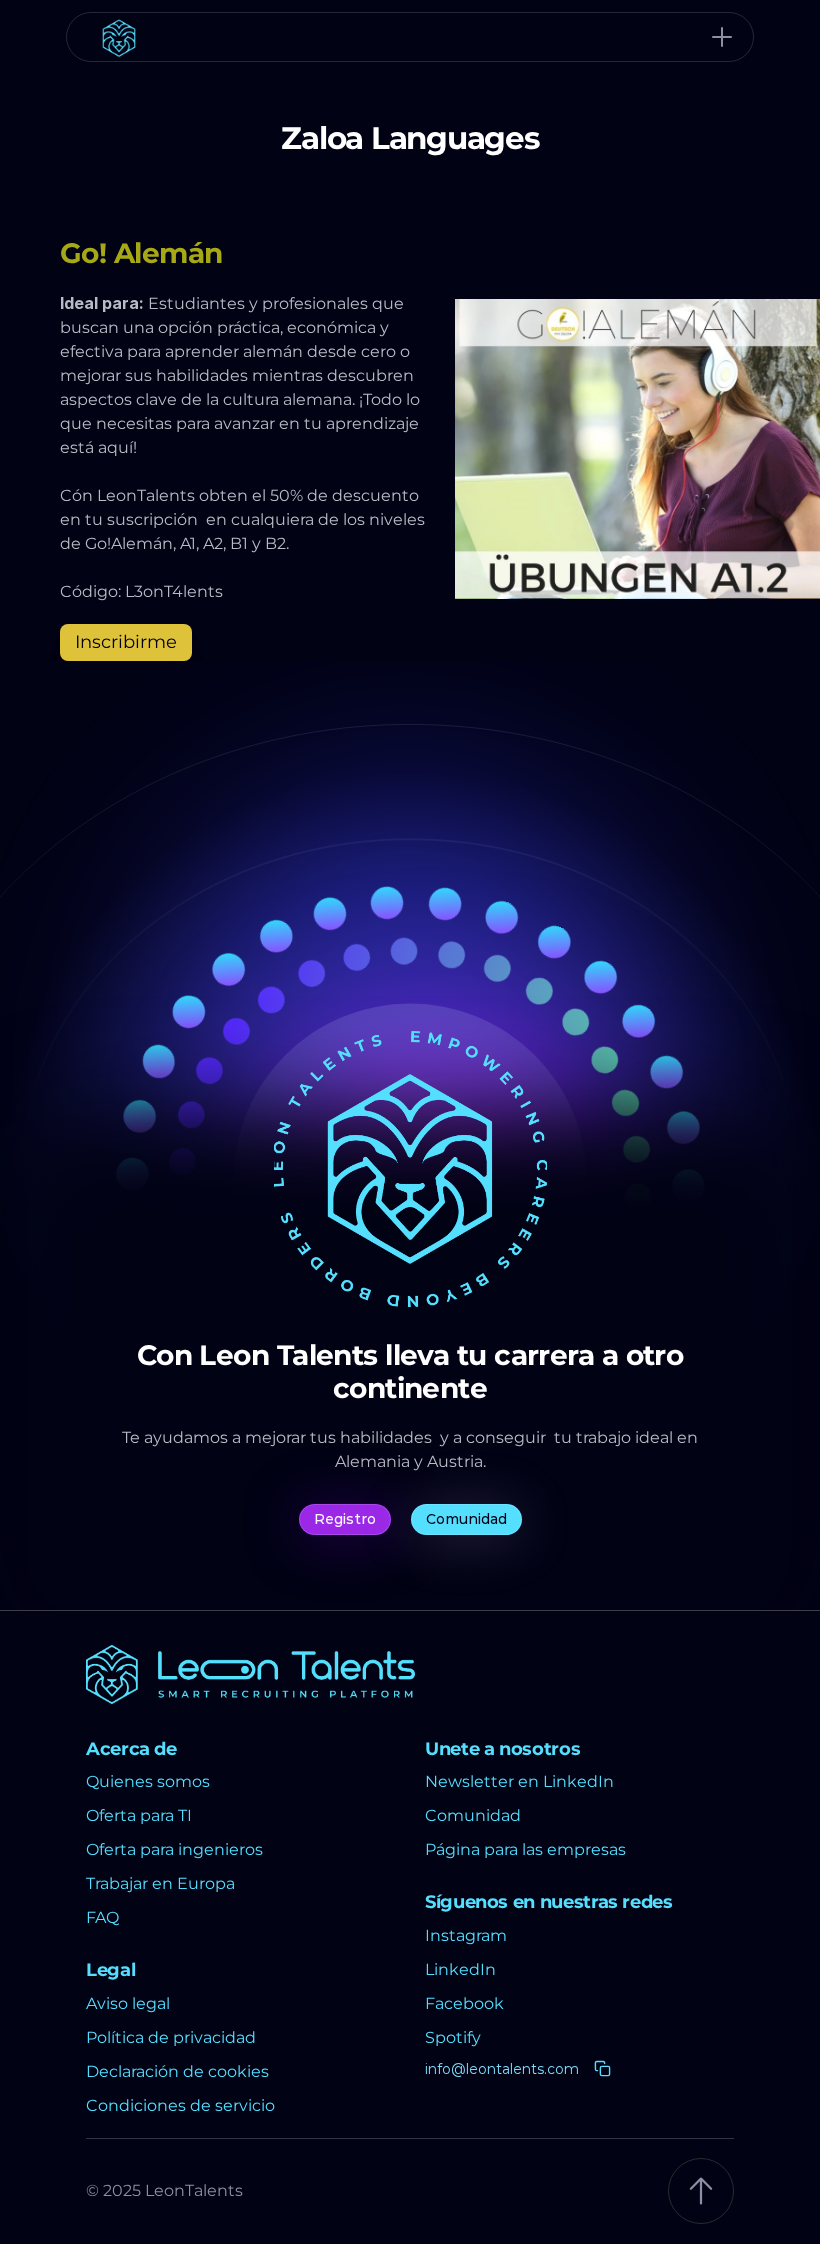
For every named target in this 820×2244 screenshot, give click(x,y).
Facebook (464, 2003)
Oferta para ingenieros (174, 1849)
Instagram (466, 1935)
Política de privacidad (171, 2037)
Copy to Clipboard (525, 2070)
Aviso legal (128, 2003)
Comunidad (475, 1815)
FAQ (102, 1917)
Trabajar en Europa (160, 1883)
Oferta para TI (139, 1815)
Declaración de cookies (177, 2071)
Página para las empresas (525, 1849)
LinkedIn (460, 1969)
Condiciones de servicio (180, 2105)
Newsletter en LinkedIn (519, 1781)
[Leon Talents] (410, 37)
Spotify (453, 2037)
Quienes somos (148, 1781)
